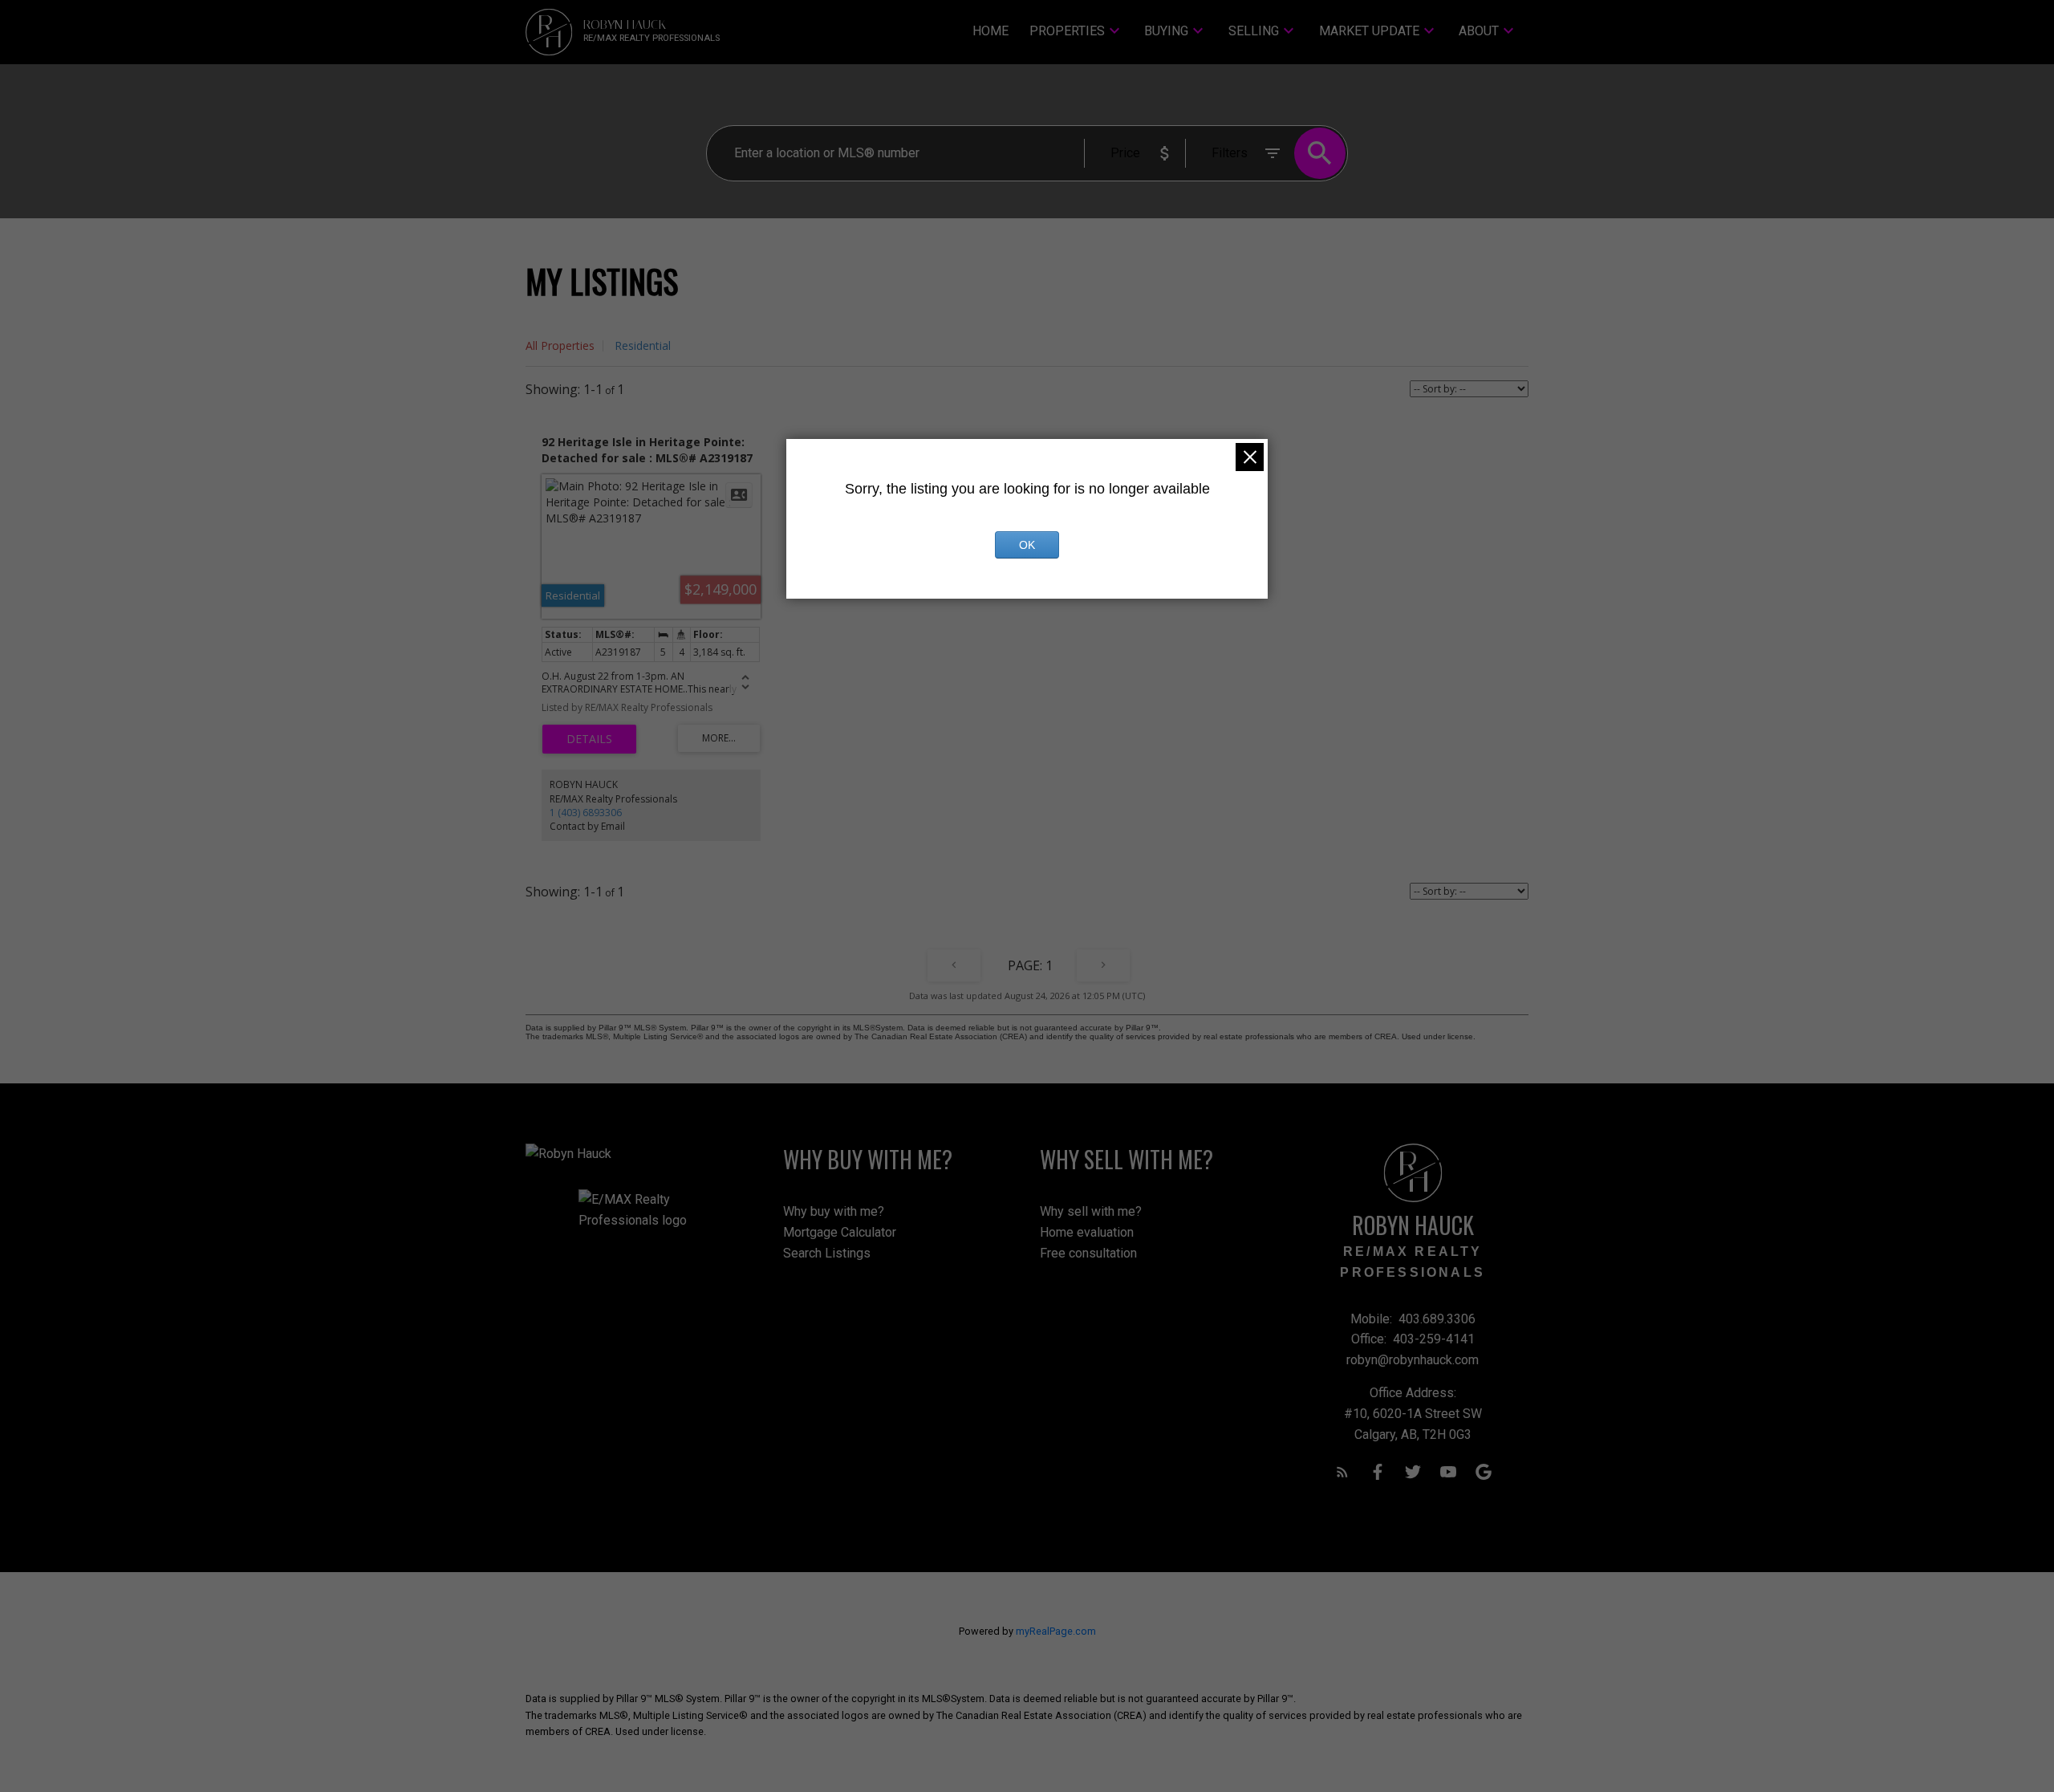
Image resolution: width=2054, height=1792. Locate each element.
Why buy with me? (834, 1211)
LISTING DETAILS (589, 739)
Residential (643, 345)
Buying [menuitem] (1166, 31)
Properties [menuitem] (1067, 31)
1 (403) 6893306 (586, 813)
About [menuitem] (1479, 31)
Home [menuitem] (990, 31)
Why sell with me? (1091, 1211)
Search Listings (827, 1253)
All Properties (560, 345)
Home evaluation (1087, 1232)
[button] (1342, 1472)
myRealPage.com (1056, 1631)
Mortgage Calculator (840, 1232)
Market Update (1369, 31)
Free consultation (1088, 1253)
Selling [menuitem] (1254, 31)
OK (1027, 545)
